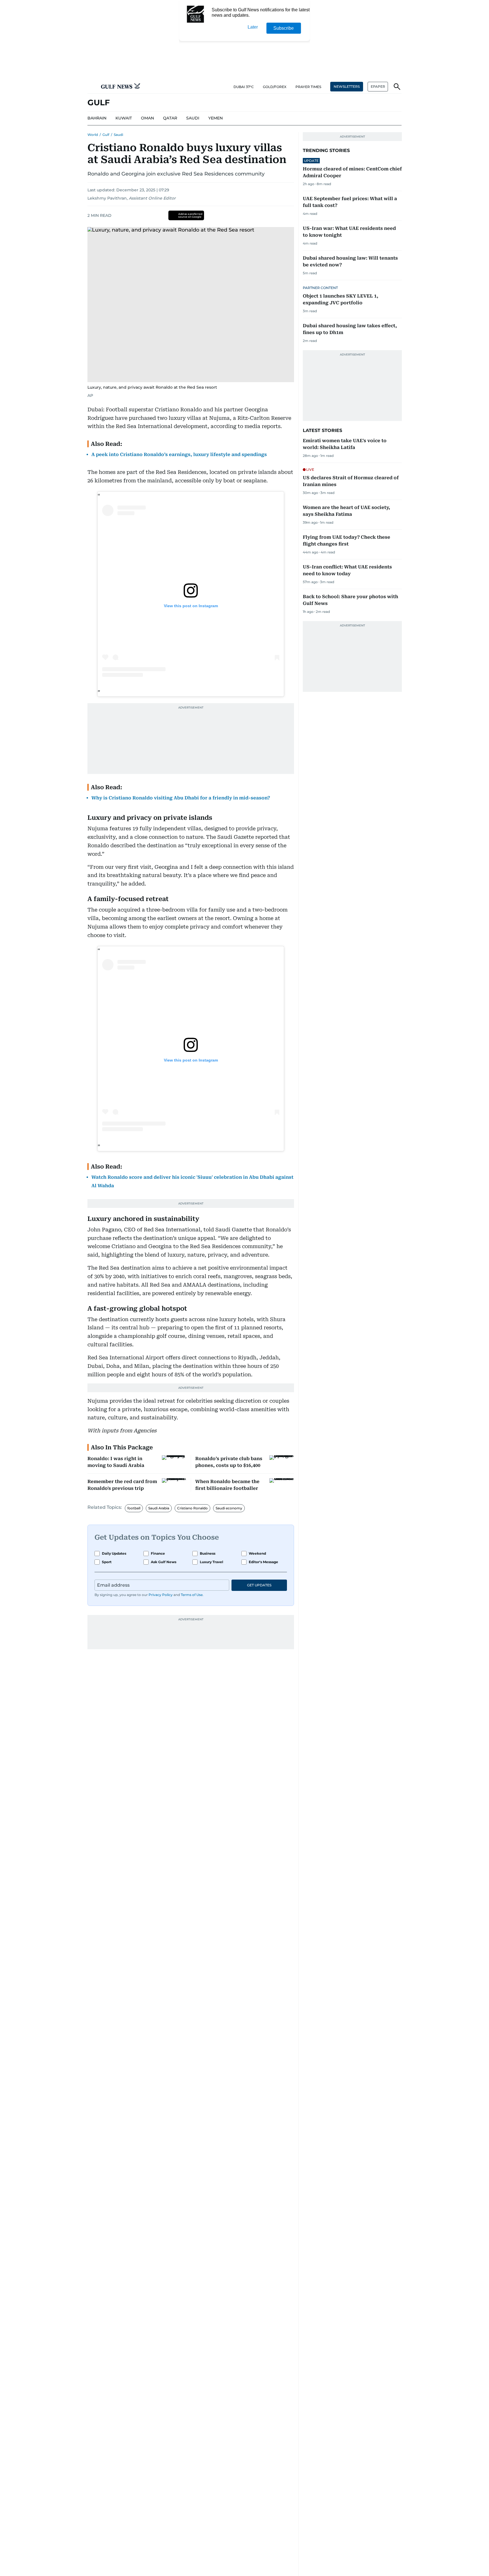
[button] (92, 87)
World (93, 135)
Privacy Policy (161, 1595)
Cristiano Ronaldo (192, 1508)
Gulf (106, 135)
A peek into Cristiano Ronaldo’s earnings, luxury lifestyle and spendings (179, 454)
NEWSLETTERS (347, 86)
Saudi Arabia (159, 1508)
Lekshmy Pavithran (107, 198)
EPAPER (378, 86)
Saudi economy (229, 1508)
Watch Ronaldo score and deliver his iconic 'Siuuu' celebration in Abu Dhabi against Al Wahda (192, 1181)
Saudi (118, 135)
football (134, 1508)
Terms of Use (192, 1595)
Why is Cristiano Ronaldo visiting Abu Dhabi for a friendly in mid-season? (181, 798)
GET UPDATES (259, 1585)
